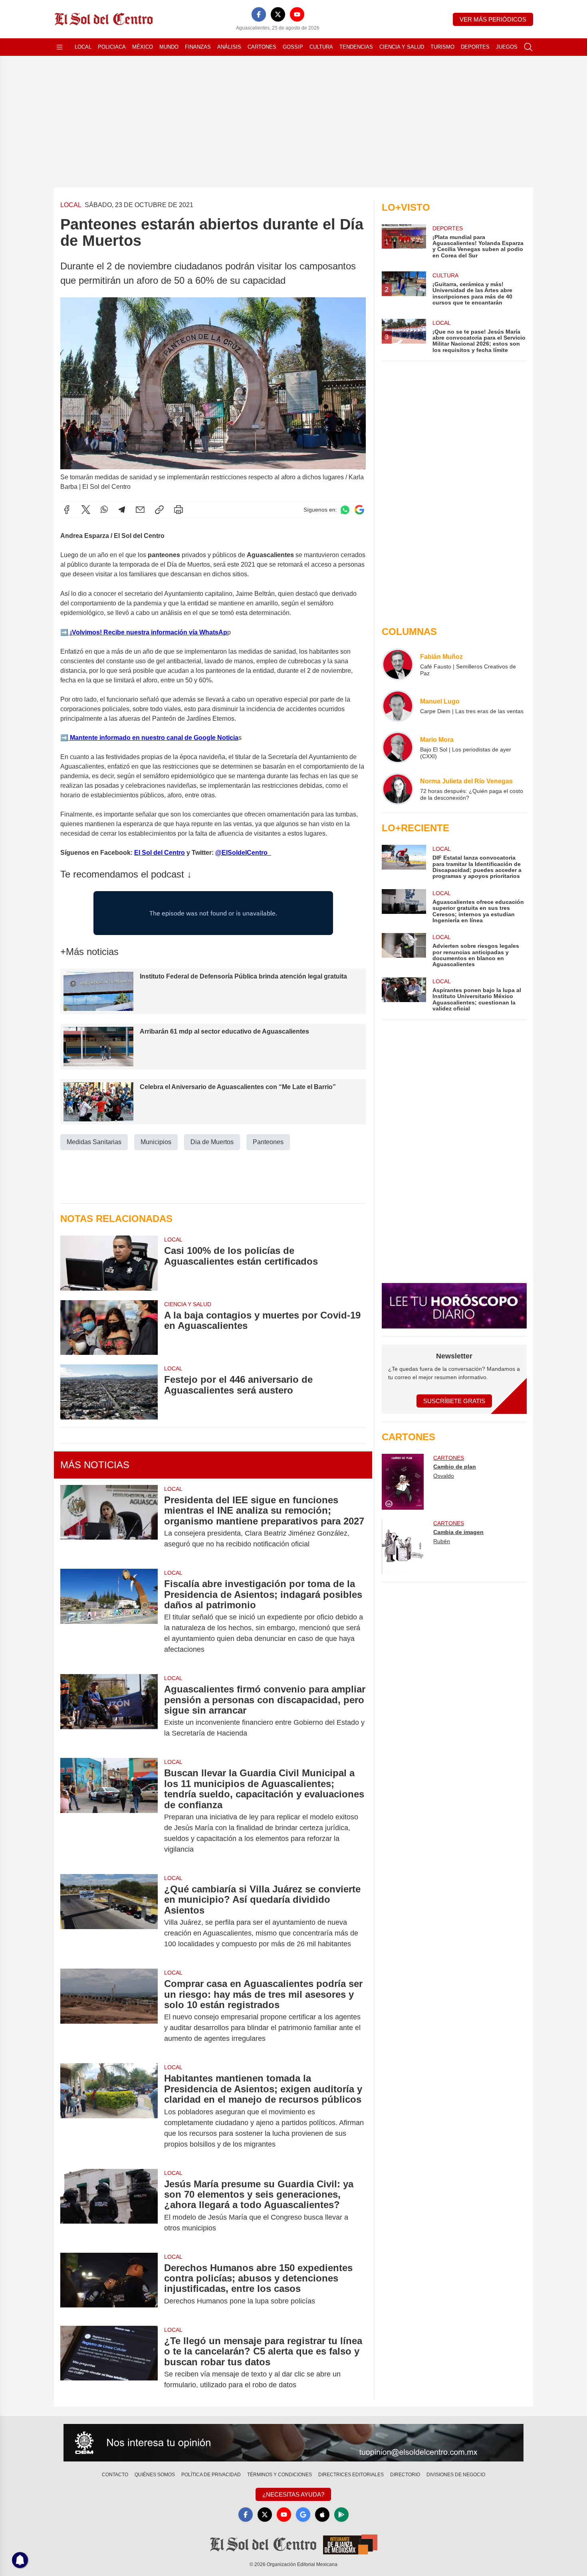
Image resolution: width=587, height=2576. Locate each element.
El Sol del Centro (160, 853)
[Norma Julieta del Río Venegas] (398, 789)
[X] (278, 14)
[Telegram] (122, 510)
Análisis (229, 47)
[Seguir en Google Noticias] (359, 510)
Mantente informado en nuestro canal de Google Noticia (153, 738)
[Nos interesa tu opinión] (293, 2443)
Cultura (321, 47)
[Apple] (322, 2515)
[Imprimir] (178, 510)
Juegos (507, 47)
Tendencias (356, 47)
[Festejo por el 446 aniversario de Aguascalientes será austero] (109, 1392)
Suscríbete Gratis (454, 1401)
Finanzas (198, 47)
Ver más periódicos (493, 19)
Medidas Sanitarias (94, 1142)
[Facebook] (259, 14)
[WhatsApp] (104, 510)
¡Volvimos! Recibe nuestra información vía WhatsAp (148, 632)
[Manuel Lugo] (398, 706)
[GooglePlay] (341, 2515)
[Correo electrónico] (140, 510)
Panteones (268, 1142)
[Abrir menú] (59, 47)
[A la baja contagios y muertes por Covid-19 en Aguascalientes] (109, 1328)
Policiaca (112, 47)
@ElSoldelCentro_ (243, 853)
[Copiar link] (159, 510)
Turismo (442, 47)
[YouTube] (297, 14)
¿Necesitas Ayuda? (293, 2494)
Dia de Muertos (212, 1142)
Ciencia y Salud (402, 47)
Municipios (156, 1142)
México (143, 47)
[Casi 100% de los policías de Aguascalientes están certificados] (109, 1263)
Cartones (262, 47)
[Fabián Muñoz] (398, 664)
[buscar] (528, 47)
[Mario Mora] (398, 747)
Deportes (475, 47)
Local (83, 47)
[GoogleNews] (303, 2515)
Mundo (169, 47)
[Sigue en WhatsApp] (345, 510)
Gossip (293, 47)
